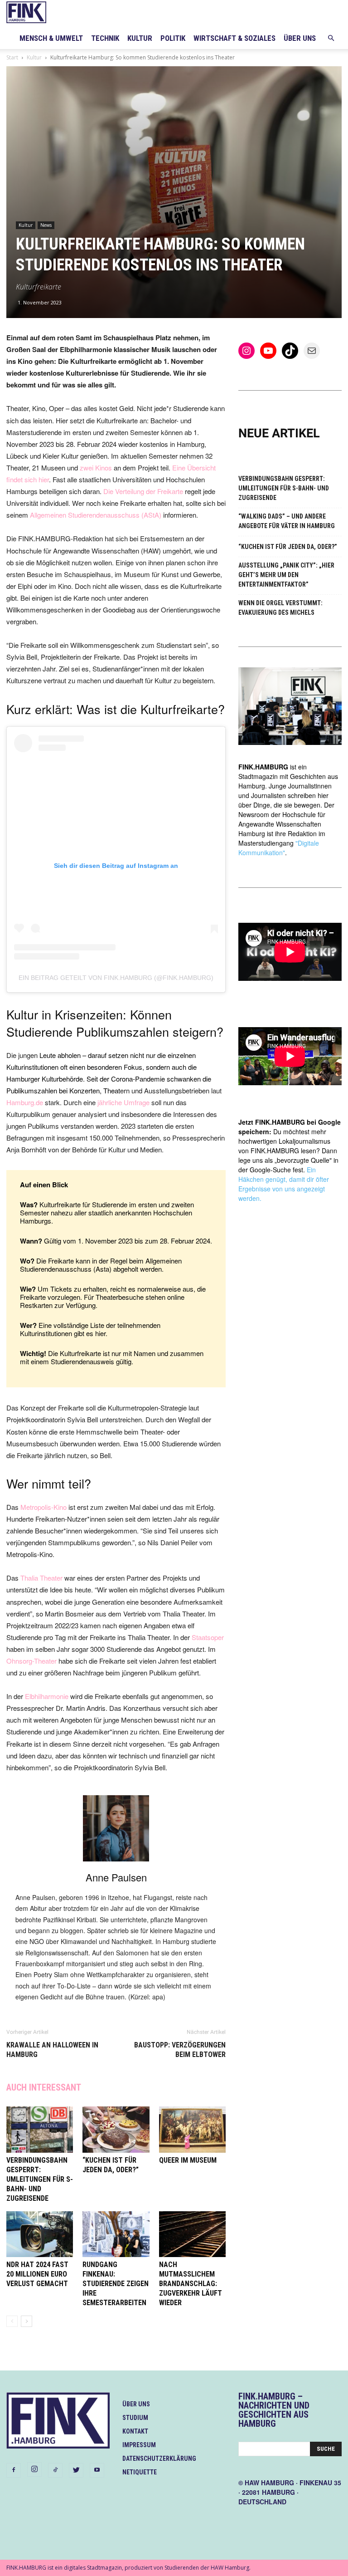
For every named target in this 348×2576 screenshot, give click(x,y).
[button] (331, 38)
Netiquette (140, 2472)
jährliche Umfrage (123, 1102)
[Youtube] (97, 2470)
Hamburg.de (25, 1102)
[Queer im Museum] (192, 2129)
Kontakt (135, 2431)
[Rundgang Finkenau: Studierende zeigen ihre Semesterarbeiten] (116, 2234)
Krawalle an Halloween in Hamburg (52, 2050)
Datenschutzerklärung (159, 2458)
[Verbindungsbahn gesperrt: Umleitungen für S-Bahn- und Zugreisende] (40, 2129)
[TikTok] (55, 2470)
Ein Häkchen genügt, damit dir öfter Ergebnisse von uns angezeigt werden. (284, 1184)
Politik (173, 38)
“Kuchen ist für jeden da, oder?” (288, 547)
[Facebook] (14, 2470)
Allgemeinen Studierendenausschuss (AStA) (96, 515)
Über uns (300, 38)
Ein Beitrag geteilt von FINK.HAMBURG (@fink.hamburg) (116, 978)
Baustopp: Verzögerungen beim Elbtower (180, 2050)
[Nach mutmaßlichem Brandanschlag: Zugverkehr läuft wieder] (192, 2234)
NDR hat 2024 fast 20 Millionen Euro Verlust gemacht (37, 2274)
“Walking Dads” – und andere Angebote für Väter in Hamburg (287, 521)
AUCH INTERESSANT (44, 2087)
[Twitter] (76, 2470)
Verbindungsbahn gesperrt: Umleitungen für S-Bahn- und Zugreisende (40, 2179)
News (46, 225)
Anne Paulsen (116, 1877)
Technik (105, 38)
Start (12, 57)
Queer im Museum (188, 2160)
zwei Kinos (96, 468)
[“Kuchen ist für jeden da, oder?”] (116, 2129)
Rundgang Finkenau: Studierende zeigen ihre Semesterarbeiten (116, 2284)
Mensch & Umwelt (51, 38)
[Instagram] (34, 2469)
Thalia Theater (41, 1578)
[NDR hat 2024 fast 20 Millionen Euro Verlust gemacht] (40, 2234)
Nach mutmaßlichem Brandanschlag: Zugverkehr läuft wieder (191, 2284)
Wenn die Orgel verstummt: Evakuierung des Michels (280, 608)
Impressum (139, 2445)
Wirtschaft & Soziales (234, 38)
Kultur (140, 38)
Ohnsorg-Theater (31, 1661)
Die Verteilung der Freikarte (143, 491)
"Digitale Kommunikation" (279, 848)
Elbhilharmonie (47, 1696)
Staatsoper (208, 1637)
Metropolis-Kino (43, 1507)
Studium (135, 2418)
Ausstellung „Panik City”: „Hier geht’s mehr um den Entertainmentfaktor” (286, 575)
